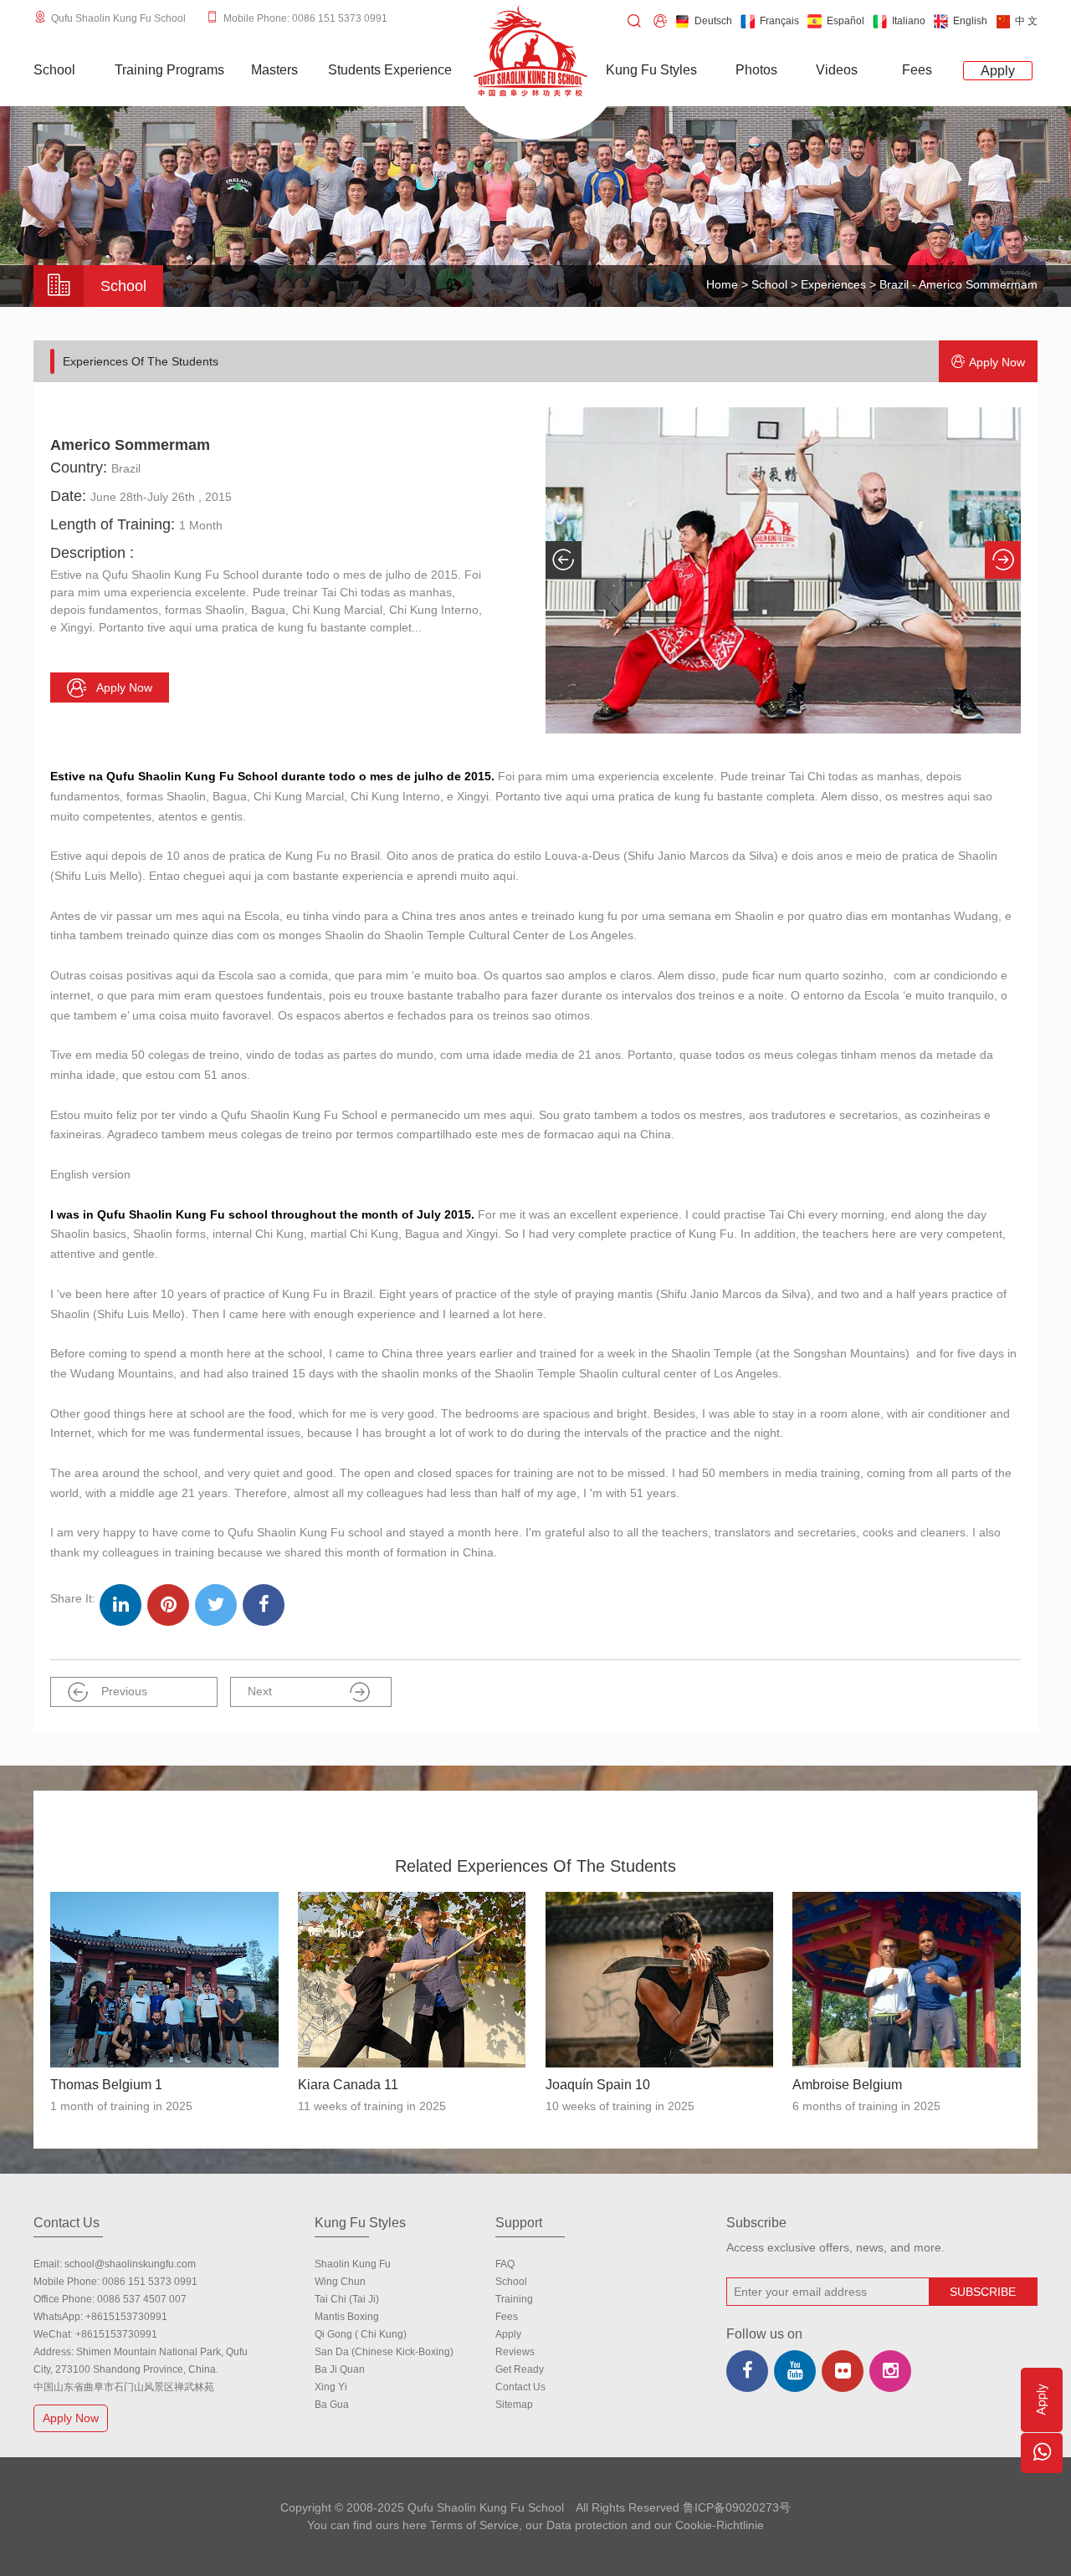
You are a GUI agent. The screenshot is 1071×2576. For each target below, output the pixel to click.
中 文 (1026, 21)
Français (779, 21)
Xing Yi (331, 2387)
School (769, 284)
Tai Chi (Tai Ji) (347, 2299)
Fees (507, 2317)
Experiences (833, 284)
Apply (508, 2334)
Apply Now (71, 2418)
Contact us (520, 2387)
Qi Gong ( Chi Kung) (361, 2334)
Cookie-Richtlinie (720, 2525)
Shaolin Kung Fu (353, 2264)
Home (722, 284)
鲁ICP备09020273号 (737, 2507)
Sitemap (514, 2405)
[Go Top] (1042, 2504)
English (970, 21)
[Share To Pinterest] (168, 1605)
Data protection (587, 2525)
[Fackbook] (747, 2371)
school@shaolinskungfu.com (130, 2264)
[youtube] (795, 2371)
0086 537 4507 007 (142, 2299)
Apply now (997, 362)
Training (514, 2299)
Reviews (515, 2352)
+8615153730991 (126, 2317)
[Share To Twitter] (216, 1605)
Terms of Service (474, 2525)
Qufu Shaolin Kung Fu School (118, 18)
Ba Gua (332, 2405)
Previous (124, 1691)
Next (260, 1691)
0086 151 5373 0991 (150, 2282)
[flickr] (843, 2371)
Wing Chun (340, 2282)
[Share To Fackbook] (264, 1605)
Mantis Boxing (347, 2317)
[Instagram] (890, 2371)
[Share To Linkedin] (120, 1605)
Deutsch (713, 21)
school (511, 2282)
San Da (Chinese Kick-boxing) (384, 2352)
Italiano (909, 21)
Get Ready (520, 2369)
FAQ (505, 2264)
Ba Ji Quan (340, 2369)
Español (846, 21)
